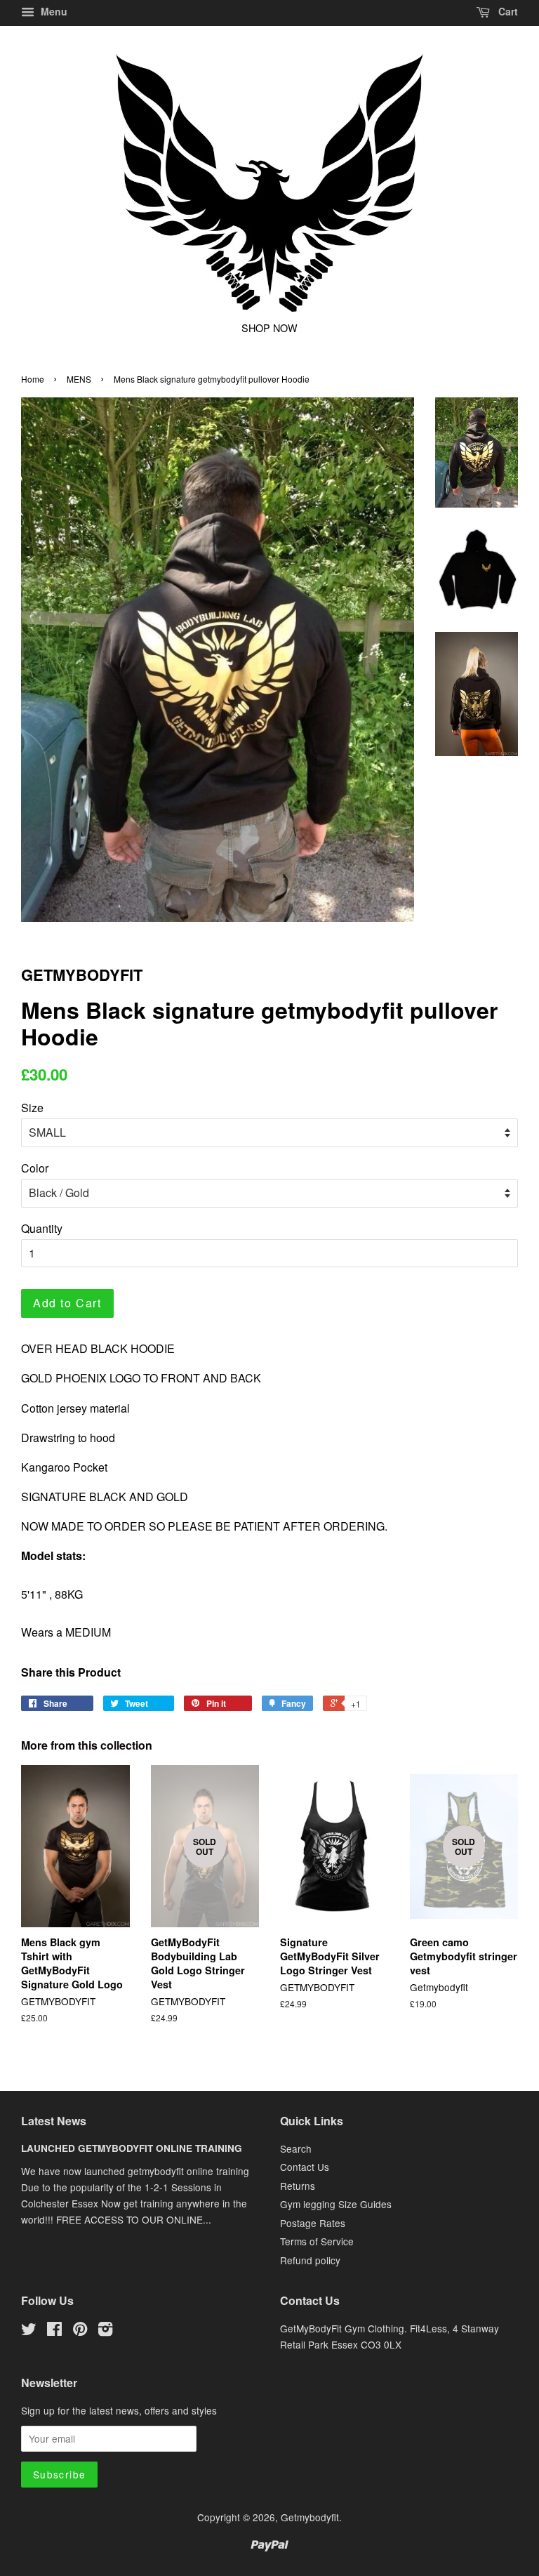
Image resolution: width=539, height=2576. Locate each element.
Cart (507, 11)
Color (35, 1168)
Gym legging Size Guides (336, 2204)
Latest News (54, 2121)
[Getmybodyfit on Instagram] (105, 2331)
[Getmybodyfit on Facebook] (54, 2331)
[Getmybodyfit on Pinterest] (80, 2331)
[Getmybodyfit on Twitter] (29, 2331)
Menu (53, 11)
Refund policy (310, 2260)
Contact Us (305, 2167)
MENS (79, 379)
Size (32, 1108)
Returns (298, 2186)
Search (296, 2148)
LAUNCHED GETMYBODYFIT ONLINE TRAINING (132, 2148)
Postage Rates (313, 2223)
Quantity (42, 1228)
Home (33, 379)
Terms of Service (317, 2241)
